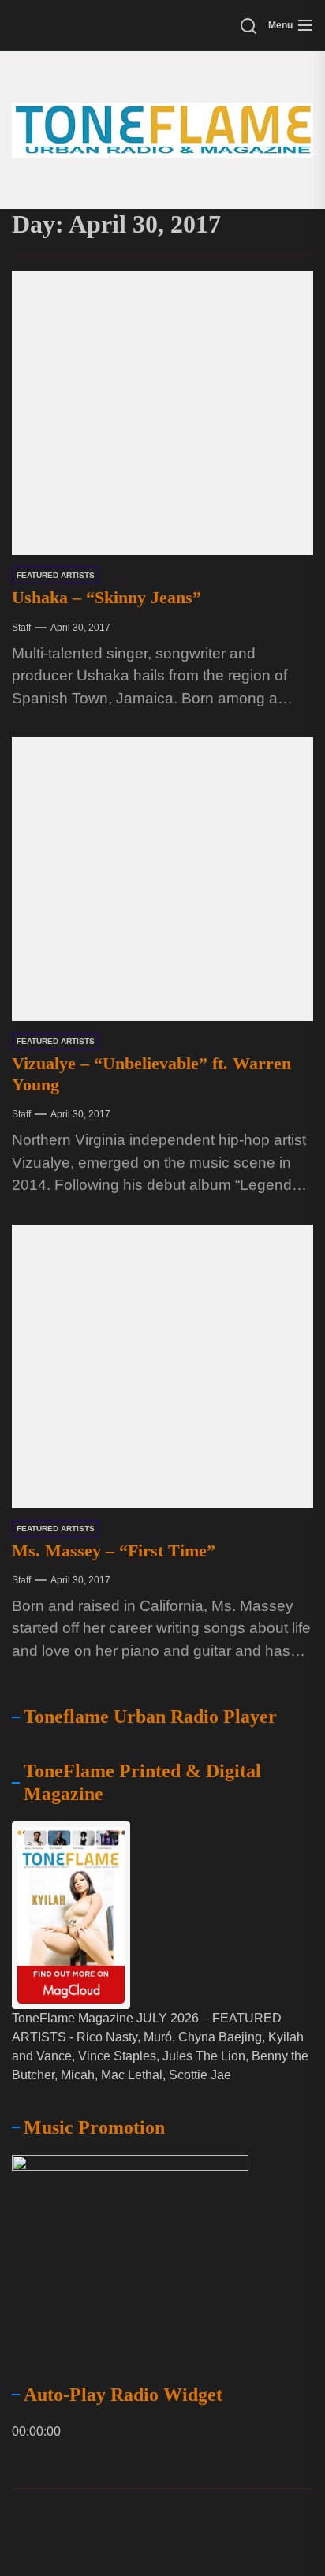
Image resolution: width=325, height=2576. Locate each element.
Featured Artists (56, 575)
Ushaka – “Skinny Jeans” (106, 597)
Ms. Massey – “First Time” (114, 1551)
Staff (21, 628)
